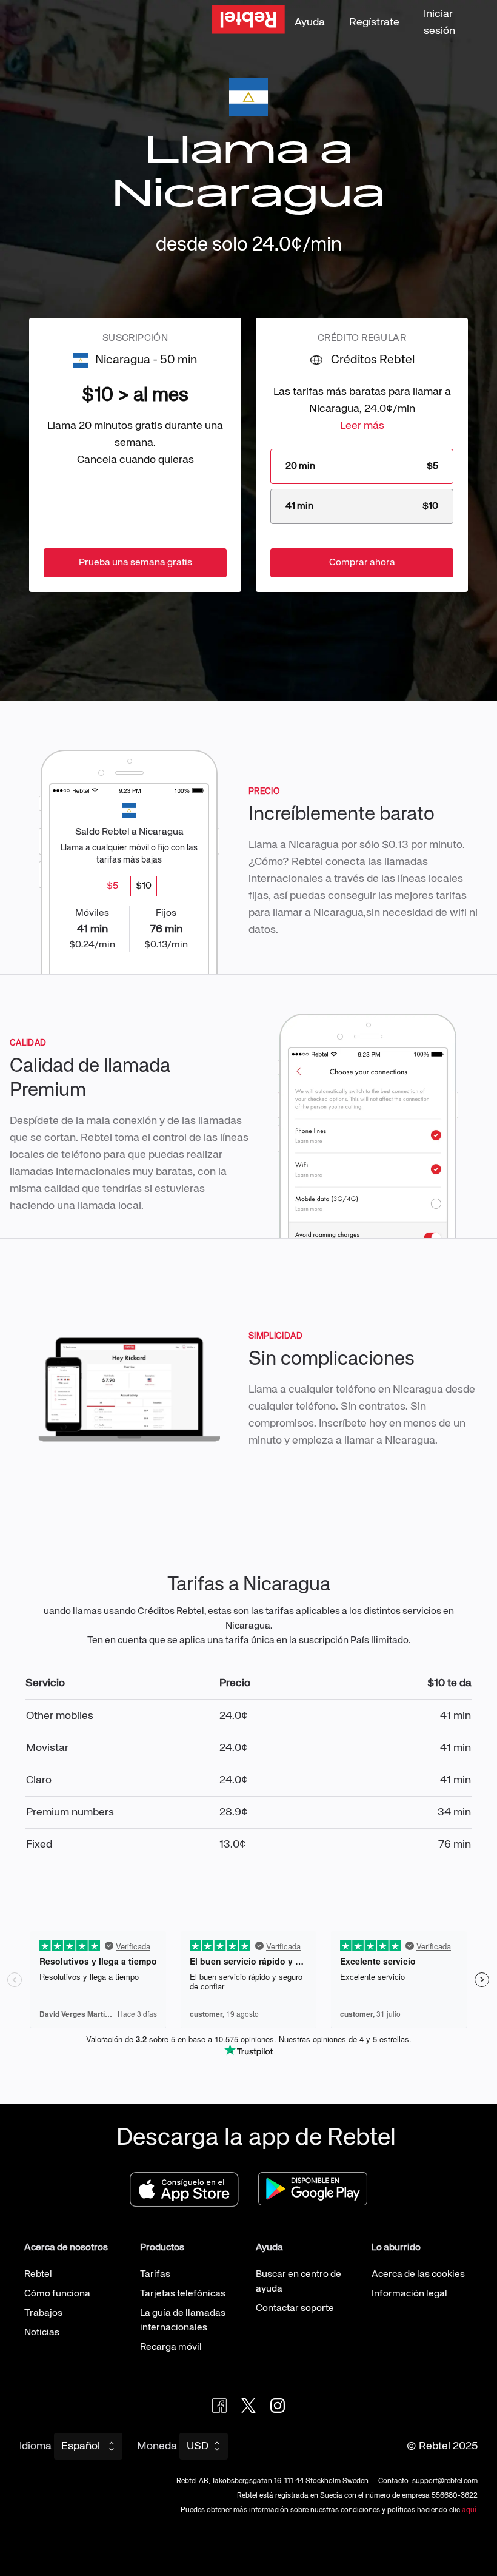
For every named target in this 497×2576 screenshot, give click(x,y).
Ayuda (310, 22)
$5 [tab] (112, 886)
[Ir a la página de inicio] (248, 22)
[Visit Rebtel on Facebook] (219, 2406)
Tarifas (155, 2275)
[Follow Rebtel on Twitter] (248, 2406)
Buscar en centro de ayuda (299, 2282)
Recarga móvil (171, 2347)
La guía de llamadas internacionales (183, 2321)
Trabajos (43, 2313)
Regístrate (374, 22)
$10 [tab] (144, 886)
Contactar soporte (295, 2309)
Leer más (362, 426)
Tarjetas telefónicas (183, 2294)
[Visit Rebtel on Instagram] (278, 2406)
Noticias (42, 2333)
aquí (469, 2510)
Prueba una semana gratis (135, 563)
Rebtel (38, 2275)
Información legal (409, 2294)
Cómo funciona (57, 2294)
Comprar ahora (362, 563)
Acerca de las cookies (418, 2275)
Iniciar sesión (439, 22)
